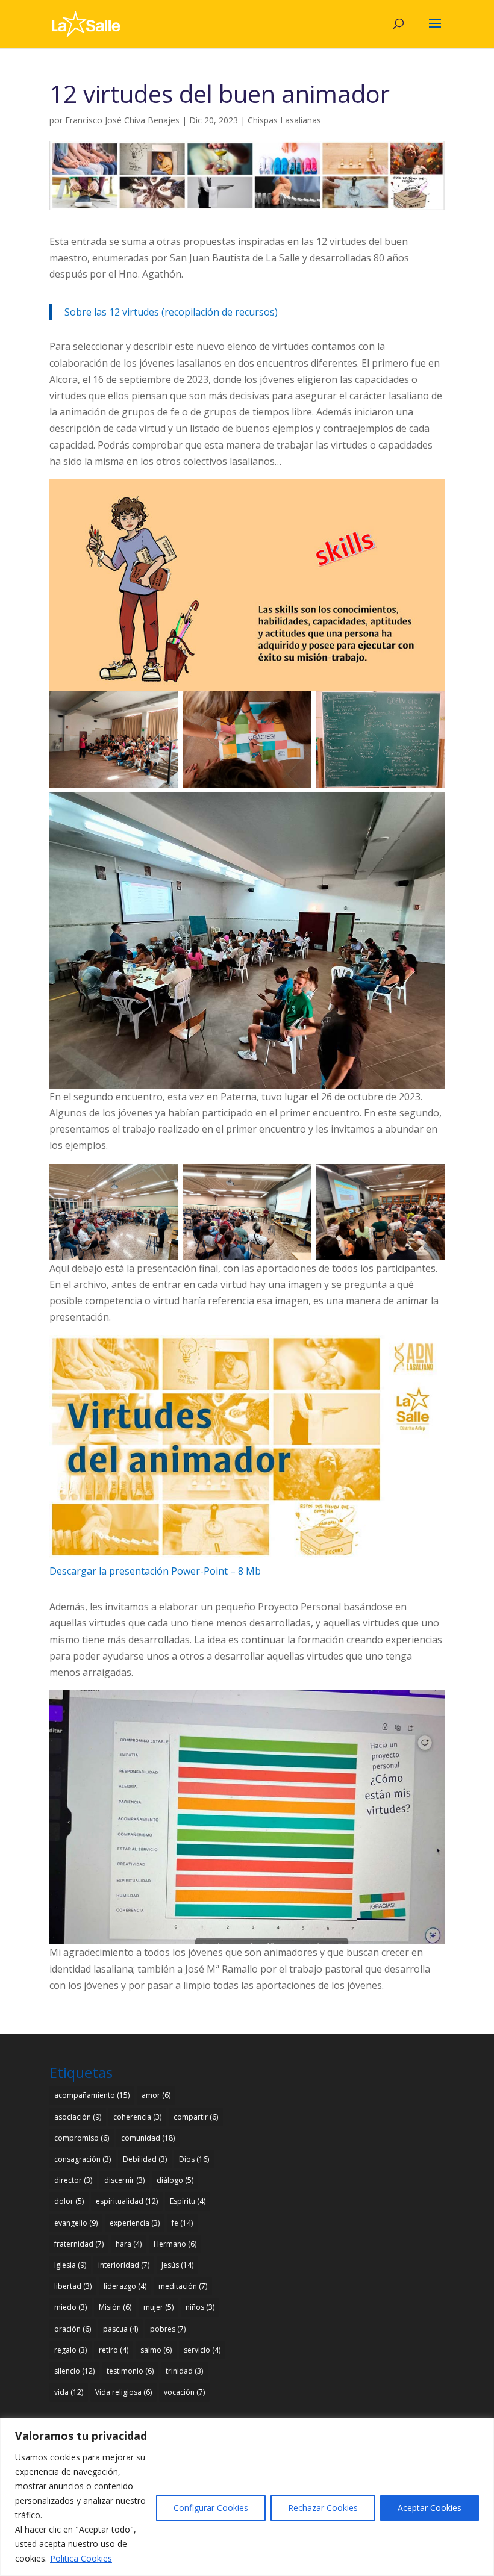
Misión (115, 2307)
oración (73, 2329)
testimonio (130, 2371)
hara (129, 2244)
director (73, 2180)
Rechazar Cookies (323, 2508)
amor (156, 2095)
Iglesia (70, 2265)
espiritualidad (127, 2201)
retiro (114, 2350)
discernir (124, 2180)
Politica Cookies (81, 2558)
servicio (202, 2350)
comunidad (148, 2138)
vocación (184, 2392)
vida (69, 2392)
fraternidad (79, 2244)
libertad (73, 2286)
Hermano (175, 2244)
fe (182, 2223)
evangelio (76, 2223)
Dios (194, 2159)
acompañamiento (92, 2095)
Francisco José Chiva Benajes (122, 120)
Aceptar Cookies (430, 2508)
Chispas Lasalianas (284, 120)
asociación (78, 2117)
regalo (70, 2350)
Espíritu (188, 2201)
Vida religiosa (123, 2392)
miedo (70, 2307)
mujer (158, 2307)
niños (200, 2307)
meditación (183, 2286)
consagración (83, 2159)
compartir (196, 2117)
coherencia (137, 2117)
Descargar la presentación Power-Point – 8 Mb (155, 1571)
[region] (247, 2497)
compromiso (82, 2138)
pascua (120, 2329)
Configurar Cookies (211, 2508)
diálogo (175, 2180)
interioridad (124, 2265)
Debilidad (145, 2159)
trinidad (184, 2371)
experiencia (135, 2223)
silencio (74, 2371)
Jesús (177, 2265)
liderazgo (125, 2286)
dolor (69, 2201)
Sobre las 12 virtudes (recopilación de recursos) (171, 312)
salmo (156, 2350)
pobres (168, 2329)
